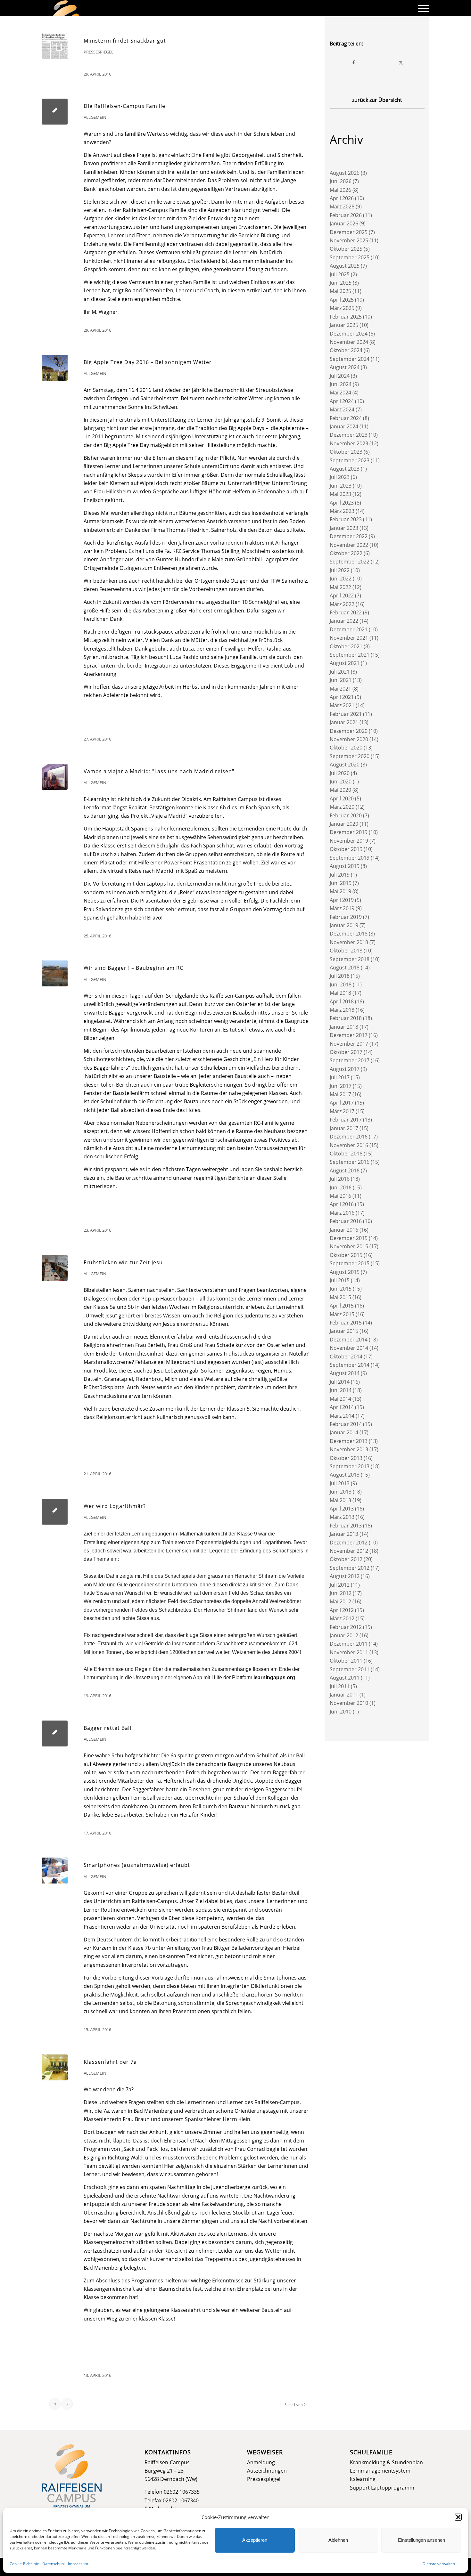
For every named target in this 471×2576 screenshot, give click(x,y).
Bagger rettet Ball (107, 1728)
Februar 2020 (346, 815)
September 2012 (350, 1568)
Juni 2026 (341, 181)
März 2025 (342, 308)
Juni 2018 (341, 984)
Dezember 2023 (349, 435)
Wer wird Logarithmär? (115, 1506)
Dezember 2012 (349, 1543)
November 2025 (349, 240)
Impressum (78, 2564)
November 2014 (349, 1348)
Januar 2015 (344, 1331)
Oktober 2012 (346, 1559)
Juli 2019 (340, 875)
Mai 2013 (340, 1500)
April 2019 (342, 900)
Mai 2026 (340, 190)
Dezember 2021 (349, 629)
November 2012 (349, 1551)
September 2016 (350, 1162)
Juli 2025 (340, 274)
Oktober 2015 (346, 1255)
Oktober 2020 (346, 748)
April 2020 (342, 798)
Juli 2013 (340, 1483)
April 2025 (342, 300)
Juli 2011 (340, 1686)
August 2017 (345, 1069)
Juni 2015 (341, 1289)
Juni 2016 (341, 1187)
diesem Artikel (245, 290)
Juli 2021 (340, 672)
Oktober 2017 (346, 1052)
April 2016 (342, 1204)
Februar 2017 (346, 1120)
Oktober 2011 (346, 1661)
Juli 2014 (340, 1382)
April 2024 (342, 401)
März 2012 (342, 1618)
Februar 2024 (346, 418)
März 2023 (342, 511)
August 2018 (345, 968)
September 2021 (350, 655)
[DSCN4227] (55, 2067)
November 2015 (349, 1246)
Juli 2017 (340, 1077)
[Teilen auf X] (401, 62)
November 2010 (349, 1703)
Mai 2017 (340, 1094)
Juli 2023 (340, 477)
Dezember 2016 (349, 1137)
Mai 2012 (340, 1601)
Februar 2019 (346, 917)
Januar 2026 (344, 223)
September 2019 (350, 858)
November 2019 (349, 841)
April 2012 (342, 1610)
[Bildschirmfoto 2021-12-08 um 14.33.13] (55, 46)
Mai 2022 (340, 587)
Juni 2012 (341, 1593)
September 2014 (350, 1365)
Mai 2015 (340, 1297)
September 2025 (350, 257)
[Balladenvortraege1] (55, 1871)
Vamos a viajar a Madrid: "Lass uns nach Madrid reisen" (159, 771)
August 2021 (345, 663)
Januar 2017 (344, 1128)
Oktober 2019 (346, 849)
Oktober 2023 (346, 452)
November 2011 (349, 1652)
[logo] (66, 8)
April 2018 (342, 1001)
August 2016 (345, 1171)
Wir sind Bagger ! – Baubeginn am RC (133, 968)
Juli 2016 (340, 1179)
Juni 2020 (341, 782)
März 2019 (342, 908)
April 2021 (342, 697)
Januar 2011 (344, 1695)
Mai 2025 (340, 291)
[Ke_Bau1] (55, 973)
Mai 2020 (340, 790)
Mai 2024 (340, 393)
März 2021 (342, 705)
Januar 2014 (344, 1432)
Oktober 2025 (346, 249)
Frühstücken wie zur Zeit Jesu (123, 1262)
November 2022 (349, 545)
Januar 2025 (344, 325)
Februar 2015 (346, 1323)
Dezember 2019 (349, 832)
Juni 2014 (341, 1390)
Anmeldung (261, 2462)
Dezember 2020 (349, 731)
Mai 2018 (340, 993)
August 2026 (345, 173)
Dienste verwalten (439, 2564)
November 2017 (349, 1044)
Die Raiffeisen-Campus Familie (124, 106)
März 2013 (342, 1517)
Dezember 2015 (349, 1238)
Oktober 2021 (346, 646)
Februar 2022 (346, 612)
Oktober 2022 (346, 553)
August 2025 (345, 266)
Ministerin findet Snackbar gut (125, 41)
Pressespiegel (99, 52)
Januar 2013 (344, 1534)
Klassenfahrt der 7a (110, 2062)
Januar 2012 (344, 1635)
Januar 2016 (344, 1230)
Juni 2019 (341, 883)
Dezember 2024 (349, 334)
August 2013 (345, 1475)
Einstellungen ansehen (421, 2540)
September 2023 (350, 460)
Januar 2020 (344, 824)
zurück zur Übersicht (377, 100)
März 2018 (342, 1010)
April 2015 (342, 1306)
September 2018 (350, 959)
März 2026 (342, 207)
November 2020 (349, 739)
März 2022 (342, 604)
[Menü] (422, 8)
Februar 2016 (346, 1221)
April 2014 (342, 1407)
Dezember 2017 (349, 1035)
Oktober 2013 (346, 1458)
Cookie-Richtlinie (24, 2564)
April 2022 (342, 595)
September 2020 (350, 756)
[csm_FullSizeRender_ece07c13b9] (55, 777)
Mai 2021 (340, 689)
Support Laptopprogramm (382, 2488)
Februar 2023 (346, 519)
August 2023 (345, 469)
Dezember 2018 (349, 934)
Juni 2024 (341, 384)
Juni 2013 (341, 1492)
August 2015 (345, 1272)
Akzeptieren (255, 2540)
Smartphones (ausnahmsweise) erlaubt (137, 1865)
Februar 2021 (346, 714)
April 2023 (342, 503)
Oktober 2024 (346, 350)
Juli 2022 (340, 570)
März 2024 (342, 409)
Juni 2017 (341, 1086)
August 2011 (345, 1678)
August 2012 (345, 1576)
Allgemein (95, 117)
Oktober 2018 (346, 951)
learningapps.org (274, 1677)
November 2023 (349, 443)
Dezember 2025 (349, 232)
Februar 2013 (346, 1526)
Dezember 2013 (349, 1441)
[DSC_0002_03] (55, 1268)
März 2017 (342, 1111)
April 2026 (342, 198)
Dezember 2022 (349, 536)
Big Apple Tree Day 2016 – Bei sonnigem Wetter (148, 362)
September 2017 (350, 1060)
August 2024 (345, 367)
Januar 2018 (344, 1027)
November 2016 (349, 1145)
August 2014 (345, 1373)
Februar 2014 (346, 1424)
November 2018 (349, 942)
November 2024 (349, 342)
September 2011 (350, 1669)
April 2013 (342, 1509)
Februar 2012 (346, 1627)
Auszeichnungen (267, 2471)
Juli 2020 (340, 773)
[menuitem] (422, 8)
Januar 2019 (344, 925)
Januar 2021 (344, 722)
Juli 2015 (340, 1280)
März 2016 (342, 1213)
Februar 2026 (346, 215)
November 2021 (349, 638)
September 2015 (350, 1263)
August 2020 (345, 765)
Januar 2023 (344, 528)
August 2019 (345, 866)
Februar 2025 (346, 317)
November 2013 (349, 1449)
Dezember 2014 (349, 1340)
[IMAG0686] (55, 368)
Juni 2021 (341, 680)
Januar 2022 (344, 621)
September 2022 (350, 562)
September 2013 (350, 1466)
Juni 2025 (341, 283)
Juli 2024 (340, 376)
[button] (458, 2517)
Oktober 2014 (346, 1357)
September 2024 (350, 359)
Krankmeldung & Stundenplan (386, 2462)
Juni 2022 (341, 579)
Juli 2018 (340, 976)
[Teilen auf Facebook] (354, 62)
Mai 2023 (340, 494)
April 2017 (342, 1103)
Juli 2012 (340, 1585)
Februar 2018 (346, 1018)
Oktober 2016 (346, 1154)
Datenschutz (54, 2564)
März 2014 (342, 1416)
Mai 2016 (340, 1196)
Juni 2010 (341, 1712)
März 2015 (342, 1314)
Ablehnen (338, 2540)
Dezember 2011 (349, 1644)
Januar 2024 (344, 426)
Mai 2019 (340, 891)
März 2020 (342, 807)
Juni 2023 (341, 486)
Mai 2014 (340, 1399)
